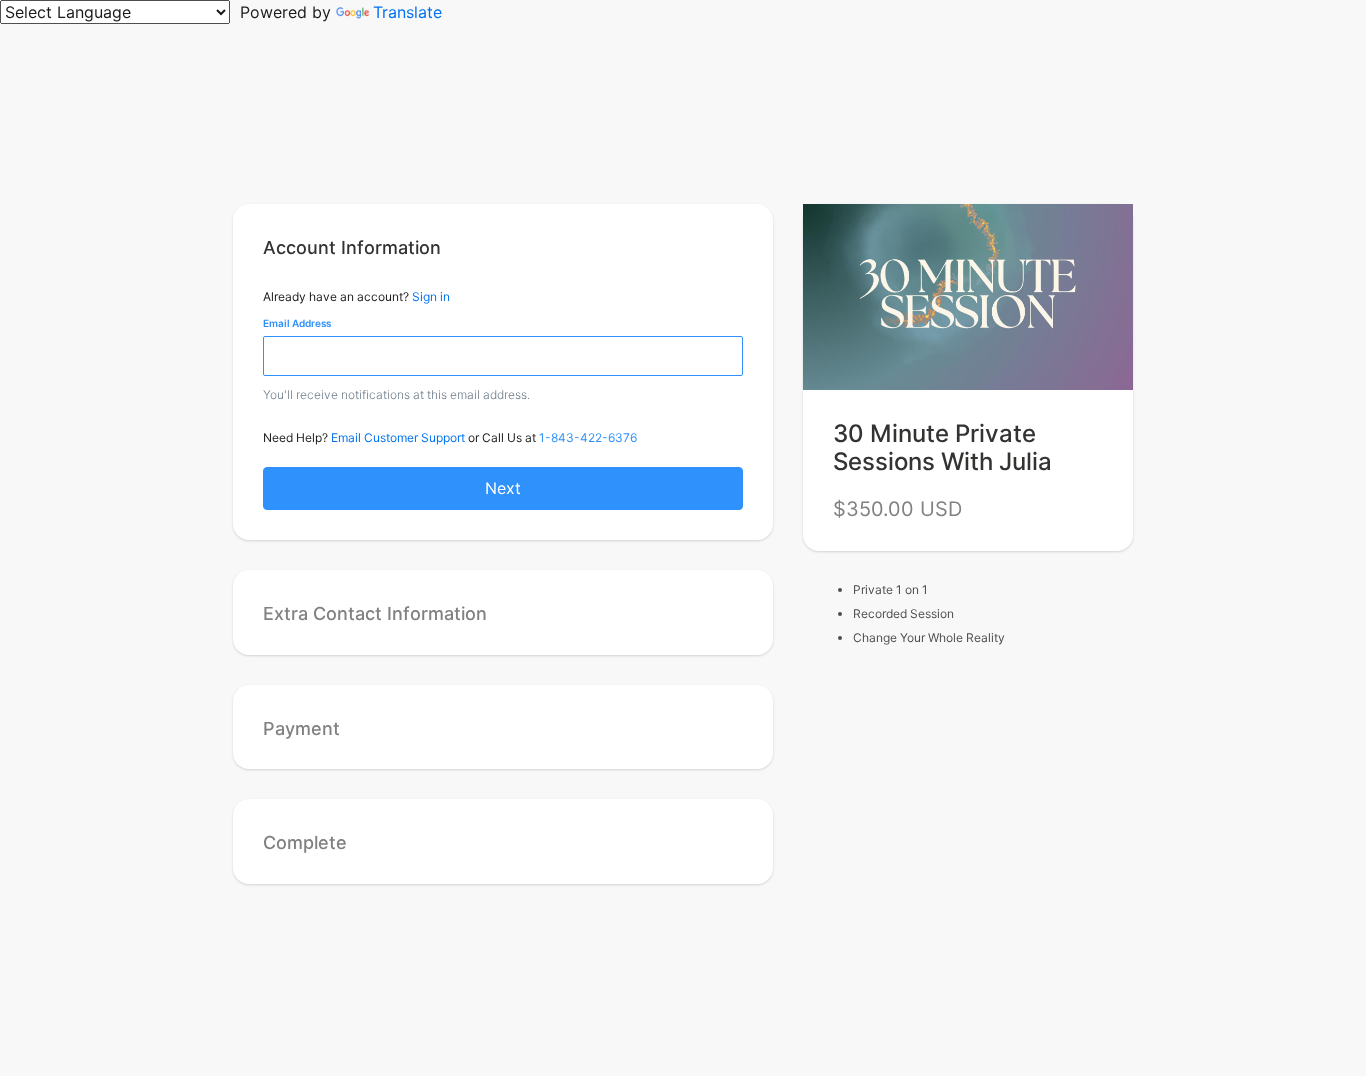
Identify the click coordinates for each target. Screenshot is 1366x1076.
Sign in (431, 296)
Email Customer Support (398, 437)
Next (503, 488)
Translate (407, 12)
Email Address (297, 323)
